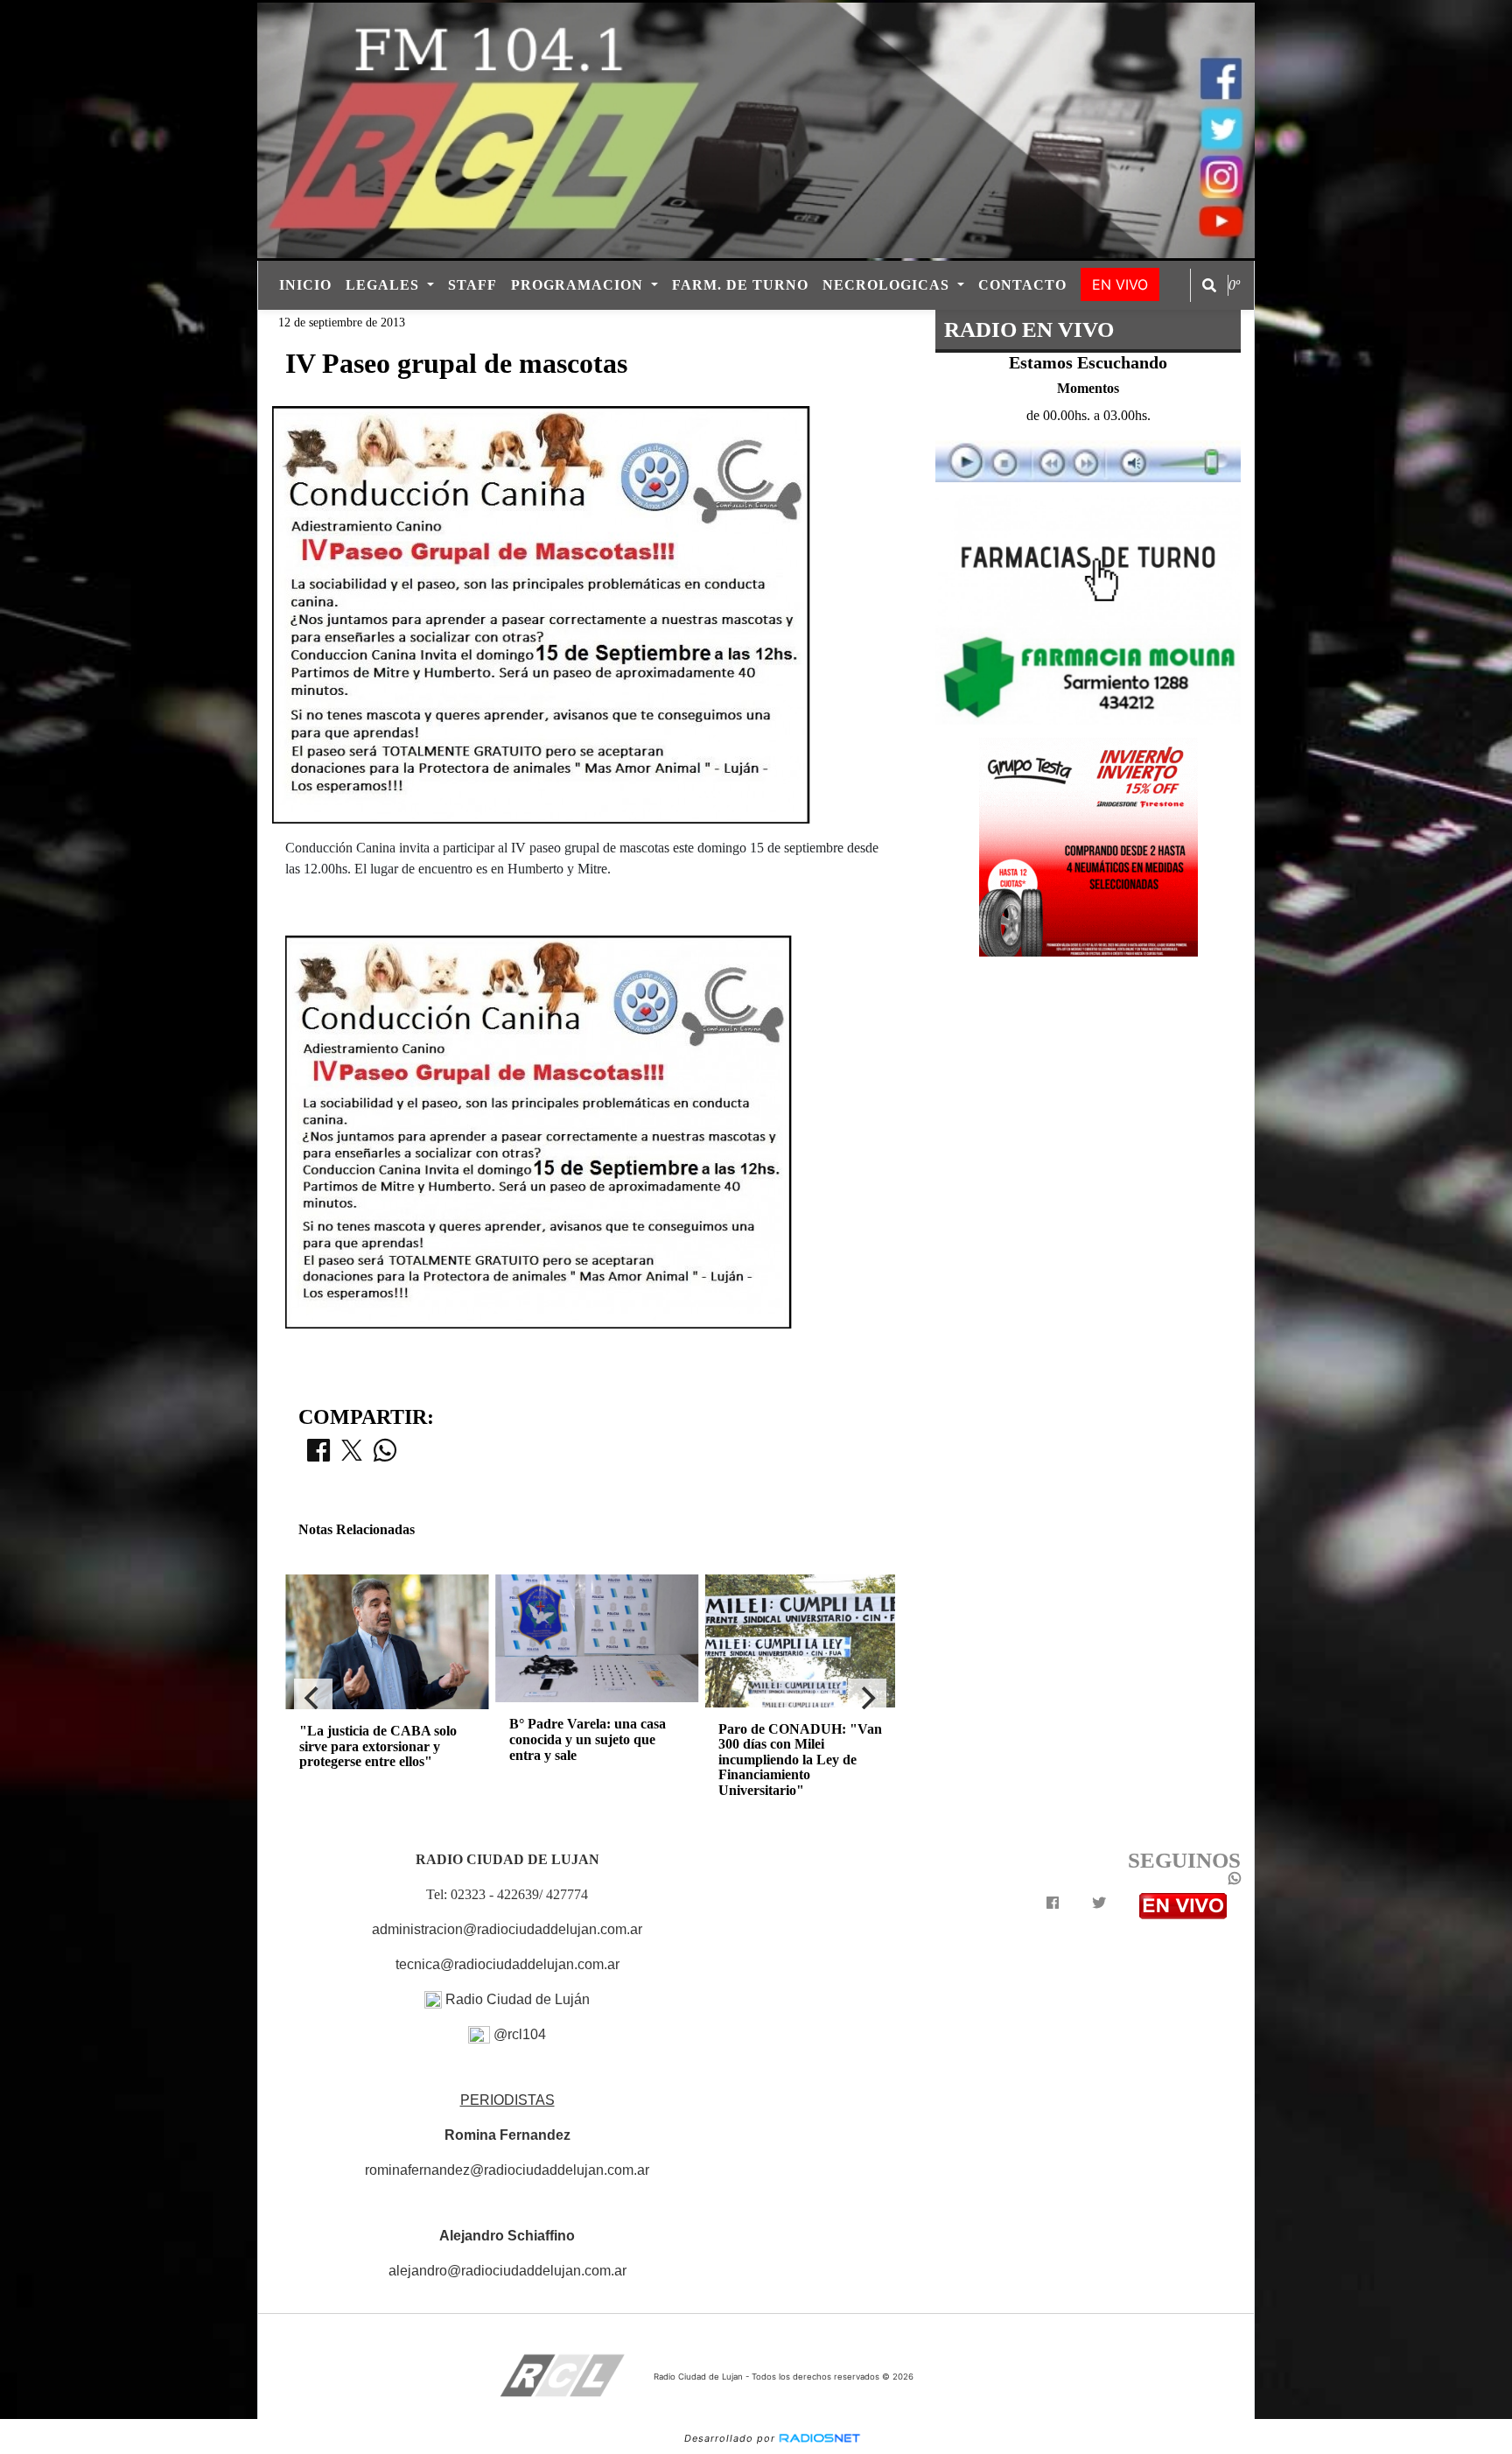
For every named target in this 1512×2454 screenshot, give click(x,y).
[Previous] (313, 1698)
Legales (385, 285)
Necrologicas (888, 285)
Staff (472, 285)
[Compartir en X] (352, 1455)
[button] (1209, 285)
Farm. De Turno (740, 285)
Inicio (305, 285)
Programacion (579, 285)
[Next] (867, 1698)
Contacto (1022, 285)
